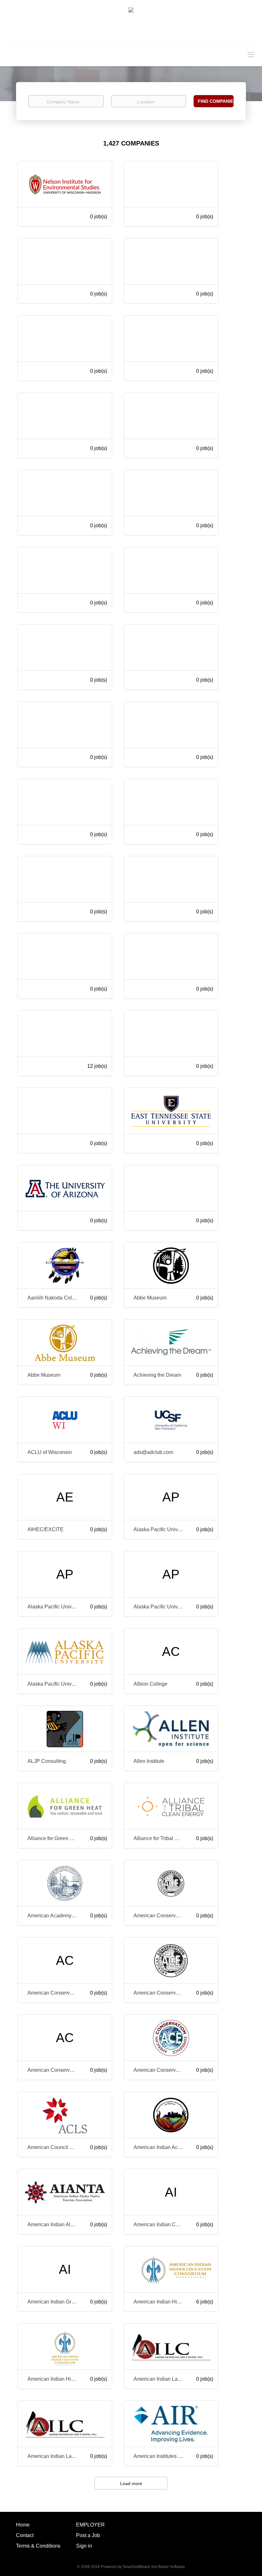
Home (23, 2525)
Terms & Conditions (38, 2546)
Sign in (84, 2546)
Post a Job (88, 2535)
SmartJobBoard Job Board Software (154, 2567)
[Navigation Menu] (251, 54)
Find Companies (216, 101)
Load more (131, 2483)
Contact (25, 2535)
